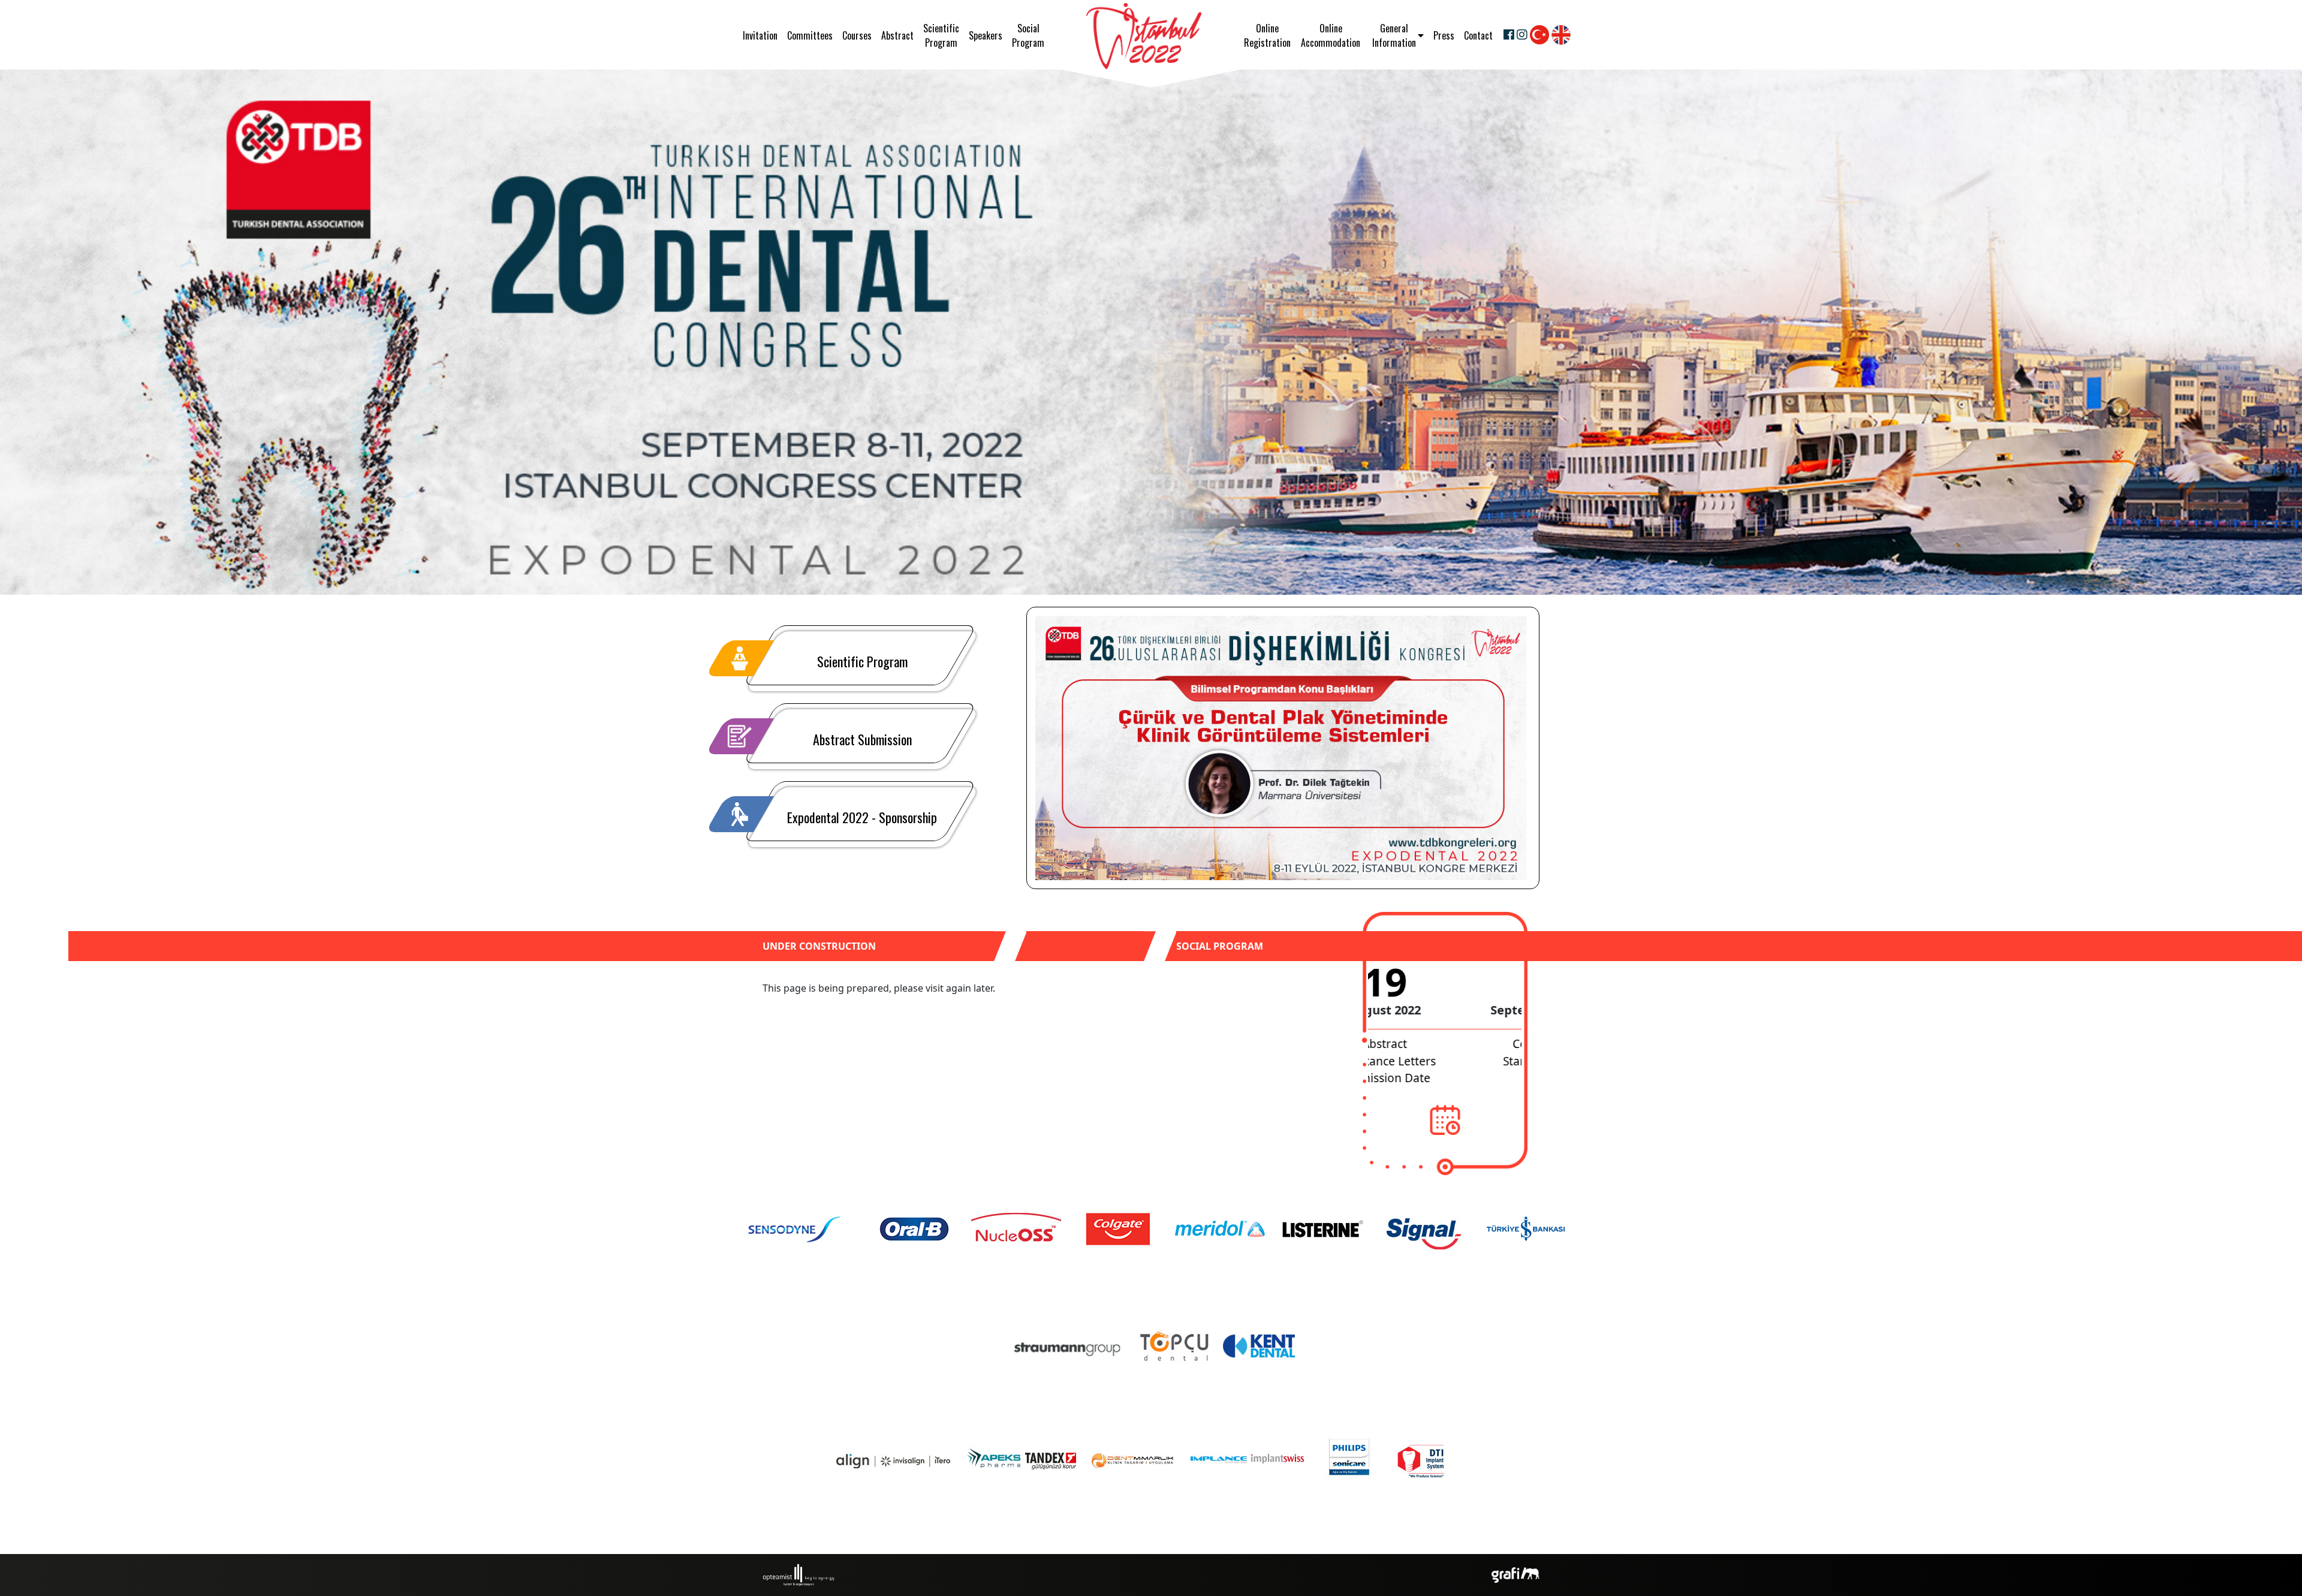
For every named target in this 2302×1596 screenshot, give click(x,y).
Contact (1478, 35)
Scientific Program (941, 35)
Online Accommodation (1331, 35)
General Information (1394, 35)
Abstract (897, 35)
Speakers (986, 35)
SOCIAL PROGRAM (1220, 946)
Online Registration (1267, 35)
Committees (810, 35)
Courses (857, 35)
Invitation (760, 39)
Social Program (1028, 35)
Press (1444, 35)
